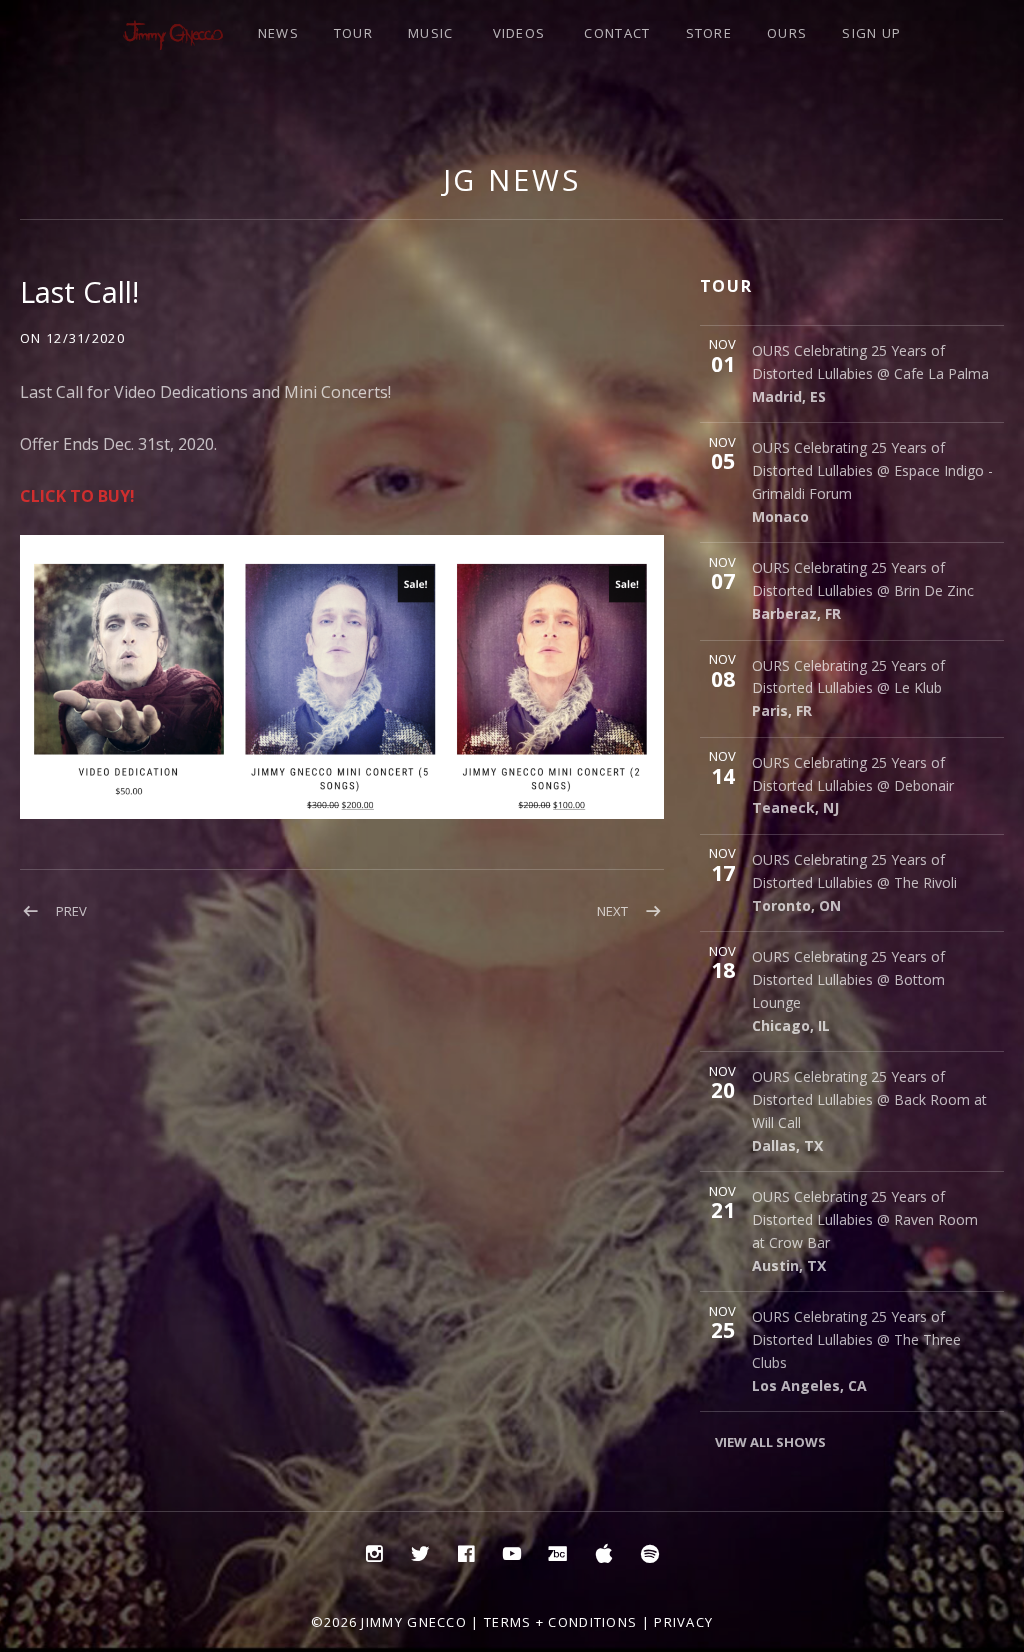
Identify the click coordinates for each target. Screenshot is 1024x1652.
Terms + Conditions (560, 1622)
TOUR (353, 33)
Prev (71, 911)
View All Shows (770, 1442)
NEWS (278, 33)
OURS (787, 33)
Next (612, 911)
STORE (709, 33)
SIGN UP (871, 33)
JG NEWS (512, 179)
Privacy (683, 1622)
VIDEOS (519, 33)
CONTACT (617, 33)
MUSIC (431, 33)
